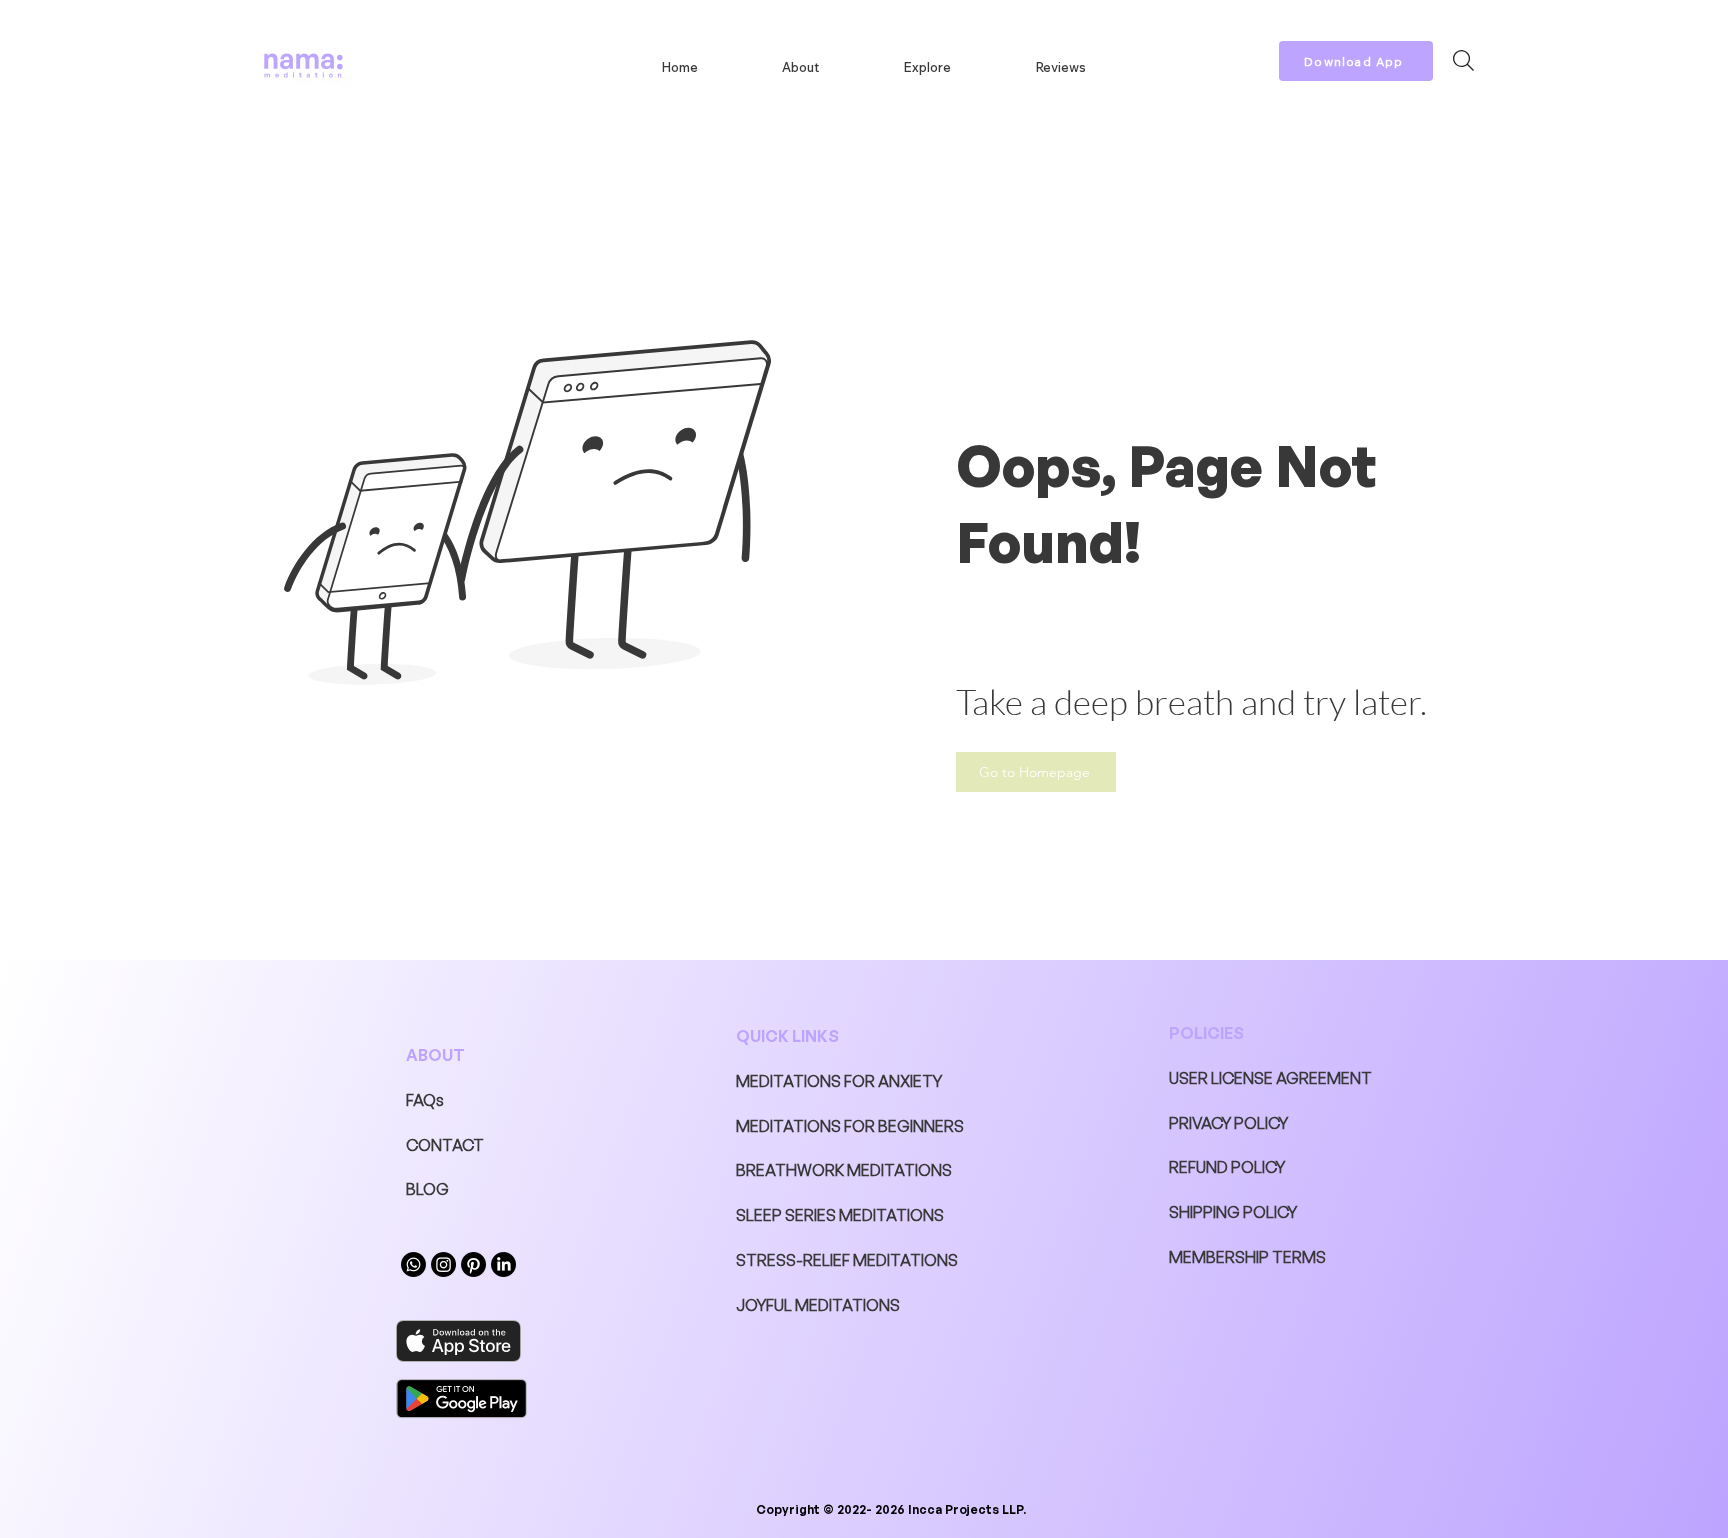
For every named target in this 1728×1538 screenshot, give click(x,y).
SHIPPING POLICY (1233, 1212)
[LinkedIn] (503, 1264)
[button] (927, 67)
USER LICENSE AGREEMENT (1270, 1078)
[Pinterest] (473, 1264)
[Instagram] (443, 1264)
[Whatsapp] (413, 1264)
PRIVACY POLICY (1228, 1123)
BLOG (427, 1189)
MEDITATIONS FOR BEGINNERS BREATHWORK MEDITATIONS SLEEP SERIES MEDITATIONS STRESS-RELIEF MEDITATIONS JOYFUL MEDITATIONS (850, 1215)
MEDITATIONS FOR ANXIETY (839, 1081)
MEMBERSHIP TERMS (1247, 1257)
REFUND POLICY (1227, 1167)
